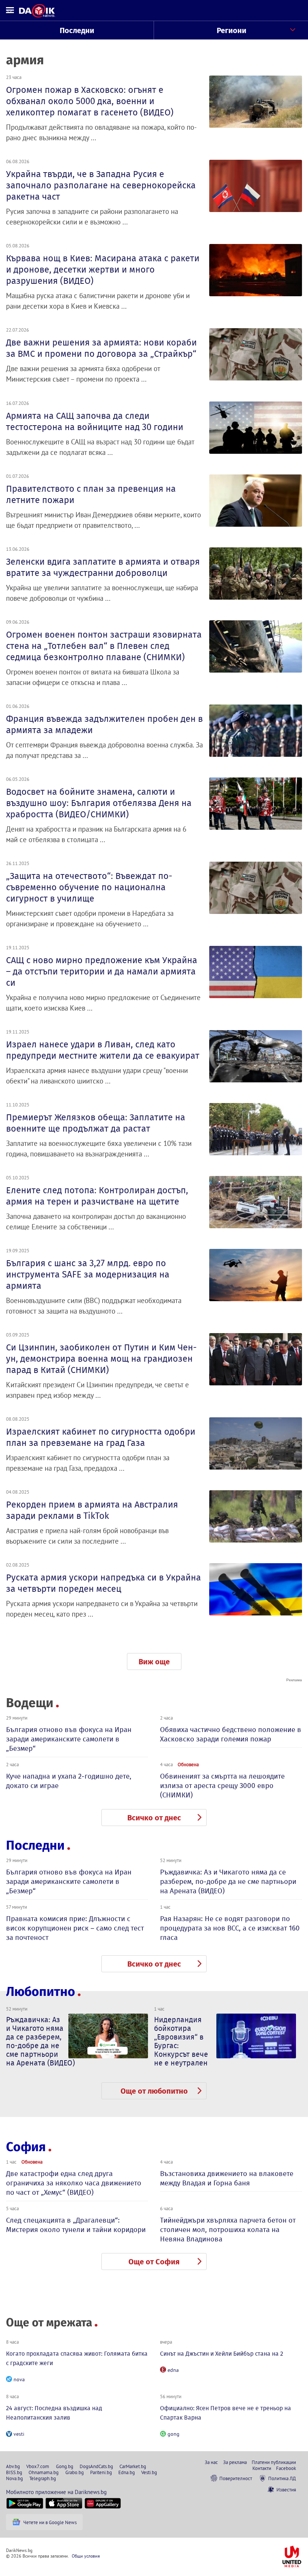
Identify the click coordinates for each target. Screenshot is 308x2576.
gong (174, 2434)
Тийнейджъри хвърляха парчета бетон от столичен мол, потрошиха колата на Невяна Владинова (228, 2230)
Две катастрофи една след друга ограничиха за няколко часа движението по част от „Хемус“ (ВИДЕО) (74, 2183)
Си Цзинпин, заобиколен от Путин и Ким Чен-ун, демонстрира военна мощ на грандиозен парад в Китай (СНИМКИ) (101, 1359)
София (26, 2147)
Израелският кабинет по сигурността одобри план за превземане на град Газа (101, 1437)
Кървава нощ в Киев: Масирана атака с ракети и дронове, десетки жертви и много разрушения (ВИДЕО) (103, 270)
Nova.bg (14, 2478)
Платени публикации (274, 2462)
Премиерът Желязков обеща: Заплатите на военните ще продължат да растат (96, 1123)
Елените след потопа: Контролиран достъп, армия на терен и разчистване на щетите (97, 1196)
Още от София (154, 2262)
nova (19, 2379)
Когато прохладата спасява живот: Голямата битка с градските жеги (77, 2358)
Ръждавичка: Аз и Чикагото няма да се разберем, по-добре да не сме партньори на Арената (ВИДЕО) (228, 1881)
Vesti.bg (149, 2472)
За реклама (235, 2462)
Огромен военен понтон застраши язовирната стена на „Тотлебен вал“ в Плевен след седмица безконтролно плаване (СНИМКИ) (104, 646)
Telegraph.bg (43, 2478)
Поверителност (236, 2478)
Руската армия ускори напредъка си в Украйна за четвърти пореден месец (103, 1583)
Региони (232, 30)
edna (173, 2370)
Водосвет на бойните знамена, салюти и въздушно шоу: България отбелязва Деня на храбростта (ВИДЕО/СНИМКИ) (99, 803)
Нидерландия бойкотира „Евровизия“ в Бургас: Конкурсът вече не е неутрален (181, 2041)
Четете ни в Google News (50, 2522)
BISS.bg (14, 2472)
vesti (19, 2434)
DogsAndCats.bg (96, 2466)
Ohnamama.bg (44, 2472)
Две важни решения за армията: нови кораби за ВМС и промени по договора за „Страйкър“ (101, 348)
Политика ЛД (282, 2478)
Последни (77, 30)
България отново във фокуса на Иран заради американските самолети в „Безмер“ (69, 1739)
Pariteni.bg (101, 2472)
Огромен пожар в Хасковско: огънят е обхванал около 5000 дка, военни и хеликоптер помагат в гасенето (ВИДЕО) (90, 101)
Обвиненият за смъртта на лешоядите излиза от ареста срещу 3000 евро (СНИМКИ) (222, 1786)
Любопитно (41, 1992)
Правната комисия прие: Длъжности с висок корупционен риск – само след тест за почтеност (75, 1928)
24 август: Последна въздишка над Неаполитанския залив (54, 2413)
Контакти (262, 2468)
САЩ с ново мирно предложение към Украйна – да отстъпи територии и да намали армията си (102, 971)
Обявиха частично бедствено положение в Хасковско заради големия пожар (231, 1734)
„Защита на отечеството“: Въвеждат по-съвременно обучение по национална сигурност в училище (89, 887)
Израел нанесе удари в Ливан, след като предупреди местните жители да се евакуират (103, 1050)
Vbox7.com (38, 2466)
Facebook (286, 2468)
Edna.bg (127, 2472)
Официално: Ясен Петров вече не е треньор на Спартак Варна (226, 2413)
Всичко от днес (154, 1818)
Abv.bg (13, 2466)
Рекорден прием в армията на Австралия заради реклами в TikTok (92, 1510)
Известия (286, 2490)
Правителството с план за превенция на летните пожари (91, 494)
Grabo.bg (75, 2472)
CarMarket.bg (133, 2466)
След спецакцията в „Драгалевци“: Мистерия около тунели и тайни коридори (76, 2225)
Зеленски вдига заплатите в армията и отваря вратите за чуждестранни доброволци (103, 567)
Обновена (188, 1764)
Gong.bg (65, 2466)
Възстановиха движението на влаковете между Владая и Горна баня (227, 2178)
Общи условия (86, 2556)
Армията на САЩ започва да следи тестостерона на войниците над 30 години (95, 421)
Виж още (154, 1662)
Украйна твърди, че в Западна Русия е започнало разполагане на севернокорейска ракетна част (101, 185)
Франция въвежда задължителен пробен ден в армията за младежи (104, 724)
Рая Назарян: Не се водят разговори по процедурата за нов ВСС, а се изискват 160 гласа (230, 1928)
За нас (211, 2462)
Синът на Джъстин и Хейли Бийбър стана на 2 (222, 2354)
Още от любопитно (154, 2091)
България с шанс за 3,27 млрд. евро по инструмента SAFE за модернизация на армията (88, 1274)
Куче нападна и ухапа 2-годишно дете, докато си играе (69, 1781)
